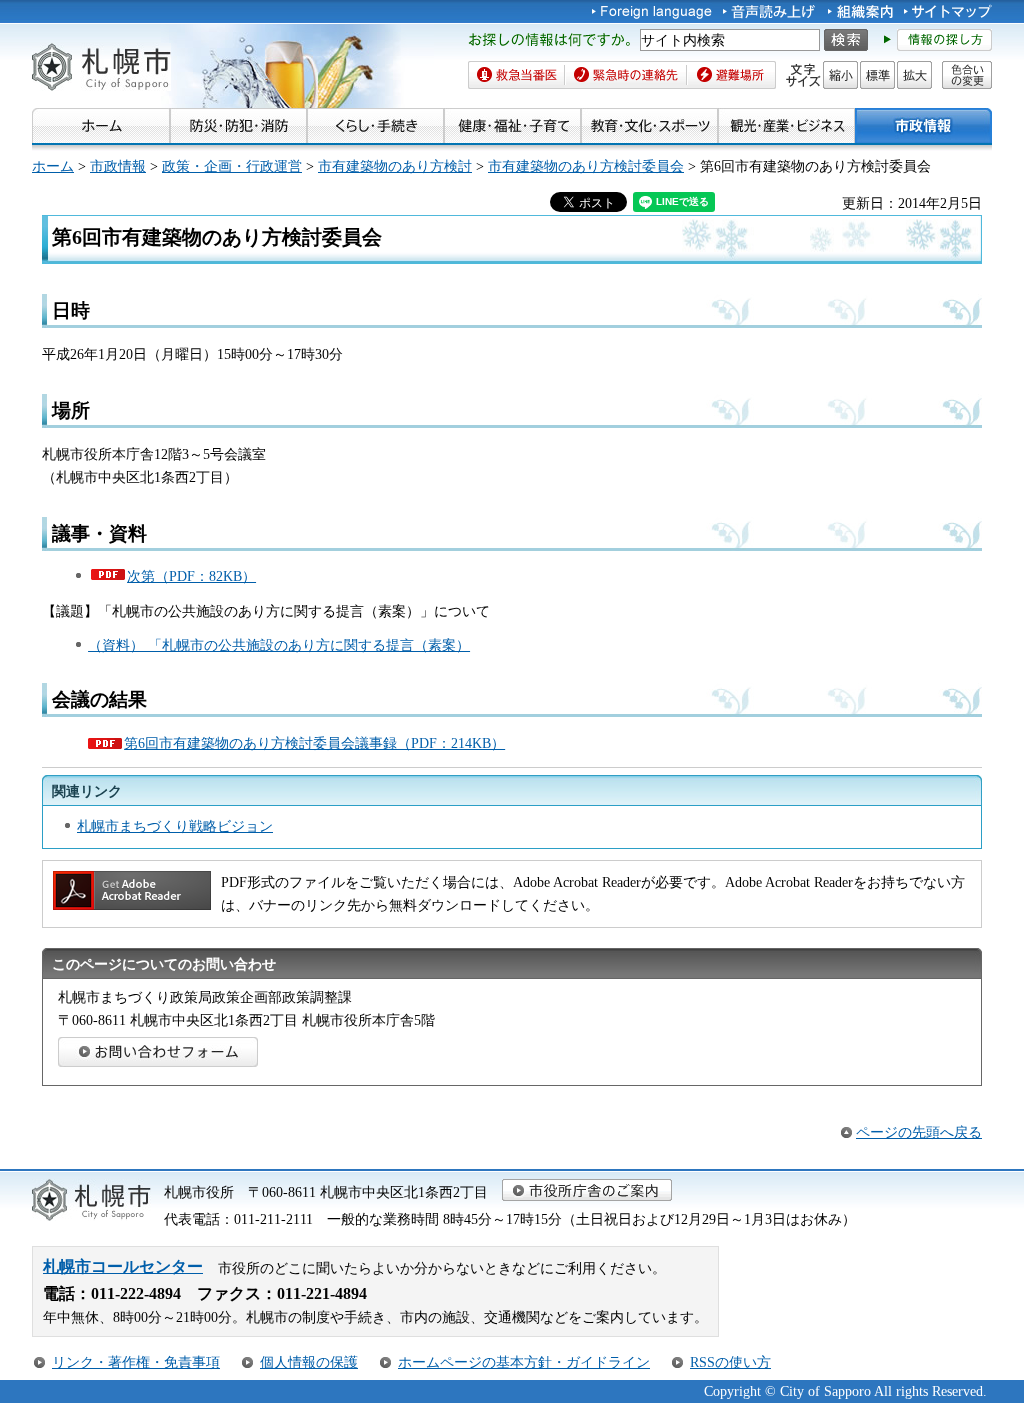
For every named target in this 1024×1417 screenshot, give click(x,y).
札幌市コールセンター (123, 1266)
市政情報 (118, 166)
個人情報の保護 (309, 1362)
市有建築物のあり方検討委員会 (586, 166)
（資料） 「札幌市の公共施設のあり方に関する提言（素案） (279, 645)
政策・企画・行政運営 (232, 166)
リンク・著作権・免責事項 (136, 1362)
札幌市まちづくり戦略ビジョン (175, 826)
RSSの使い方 (730, 1362)
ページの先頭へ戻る (919, 1132)
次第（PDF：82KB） (191, 576)
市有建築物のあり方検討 (395, 166)
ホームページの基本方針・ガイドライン (524, 1362)
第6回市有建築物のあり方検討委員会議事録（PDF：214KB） (314, 743)
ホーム (53, 166)
